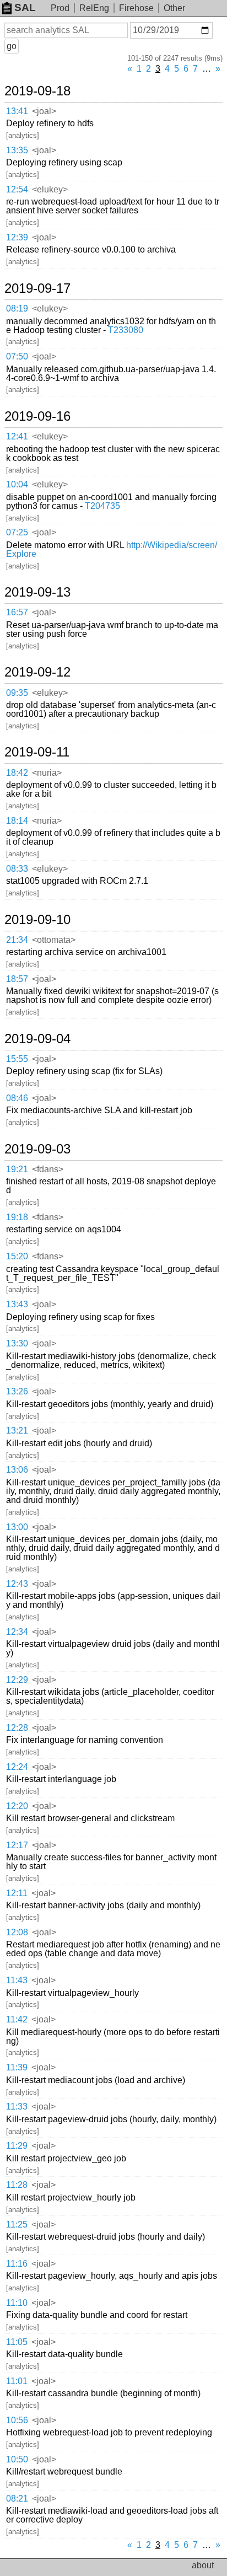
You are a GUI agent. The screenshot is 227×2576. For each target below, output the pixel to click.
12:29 (17, 1680)
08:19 (17, 308)
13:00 (17, 1527)
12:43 (17, 1584)
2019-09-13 (37, 592)
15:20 (17, 1256)
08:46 (17, 1098)
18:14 (17, 821)
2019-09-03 (37, 1149)
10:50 (17, 2459)
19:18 (17, 1217)
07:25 (17, 532)
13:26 (17, 1391)
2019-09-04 (37, 1039)
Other (174, 8)
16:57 (17, 612)
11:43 (17, 1980)
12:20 (17, 1806)
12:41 (17, 436)
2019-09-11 (37, 752)
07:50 (17, 356)
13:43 (17, 1304)
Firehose (136, 8)
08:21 (17, 2499)
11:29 (17, 2146)
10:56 (17, 2420)
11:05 (17, 2342)
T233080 (126, 330)
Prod (60, 8)
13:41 (17, 111)
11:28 (17, 2185)
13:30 (17, 1343)
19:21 (17, 1169)
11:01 (17, 2381)
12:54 (17, 189)
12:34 (17, 1632)
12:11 (17, 1893)
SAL (25, 7)
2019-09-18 (37, 91)
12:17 (17, 1845)
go (12, 46)
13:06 (17, 1470)
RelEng (94, 8)
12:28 (17, 1728)
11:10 (17, 2303)
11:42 (17, 2019)
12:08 (17, 1932)
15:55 (17, 1059)
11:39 (17, 2067)
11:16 (17, 2264)
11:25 (17, 2225)
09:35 (17, 693)
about (203, 2565)
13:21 (17, 1431)
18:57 (17, 979)
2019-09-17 (37, 288)
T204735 (102, 506)
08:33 (17, 869)
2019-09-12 (37, 672)
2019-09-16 (37, 416)
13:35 (17, 150)
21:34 (17, 940)
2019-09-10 (37, 920)
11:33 (17, 2107)
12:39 (17, 237)
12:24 (17, 1767)
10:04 (17, 484)
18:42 (17, 773)
